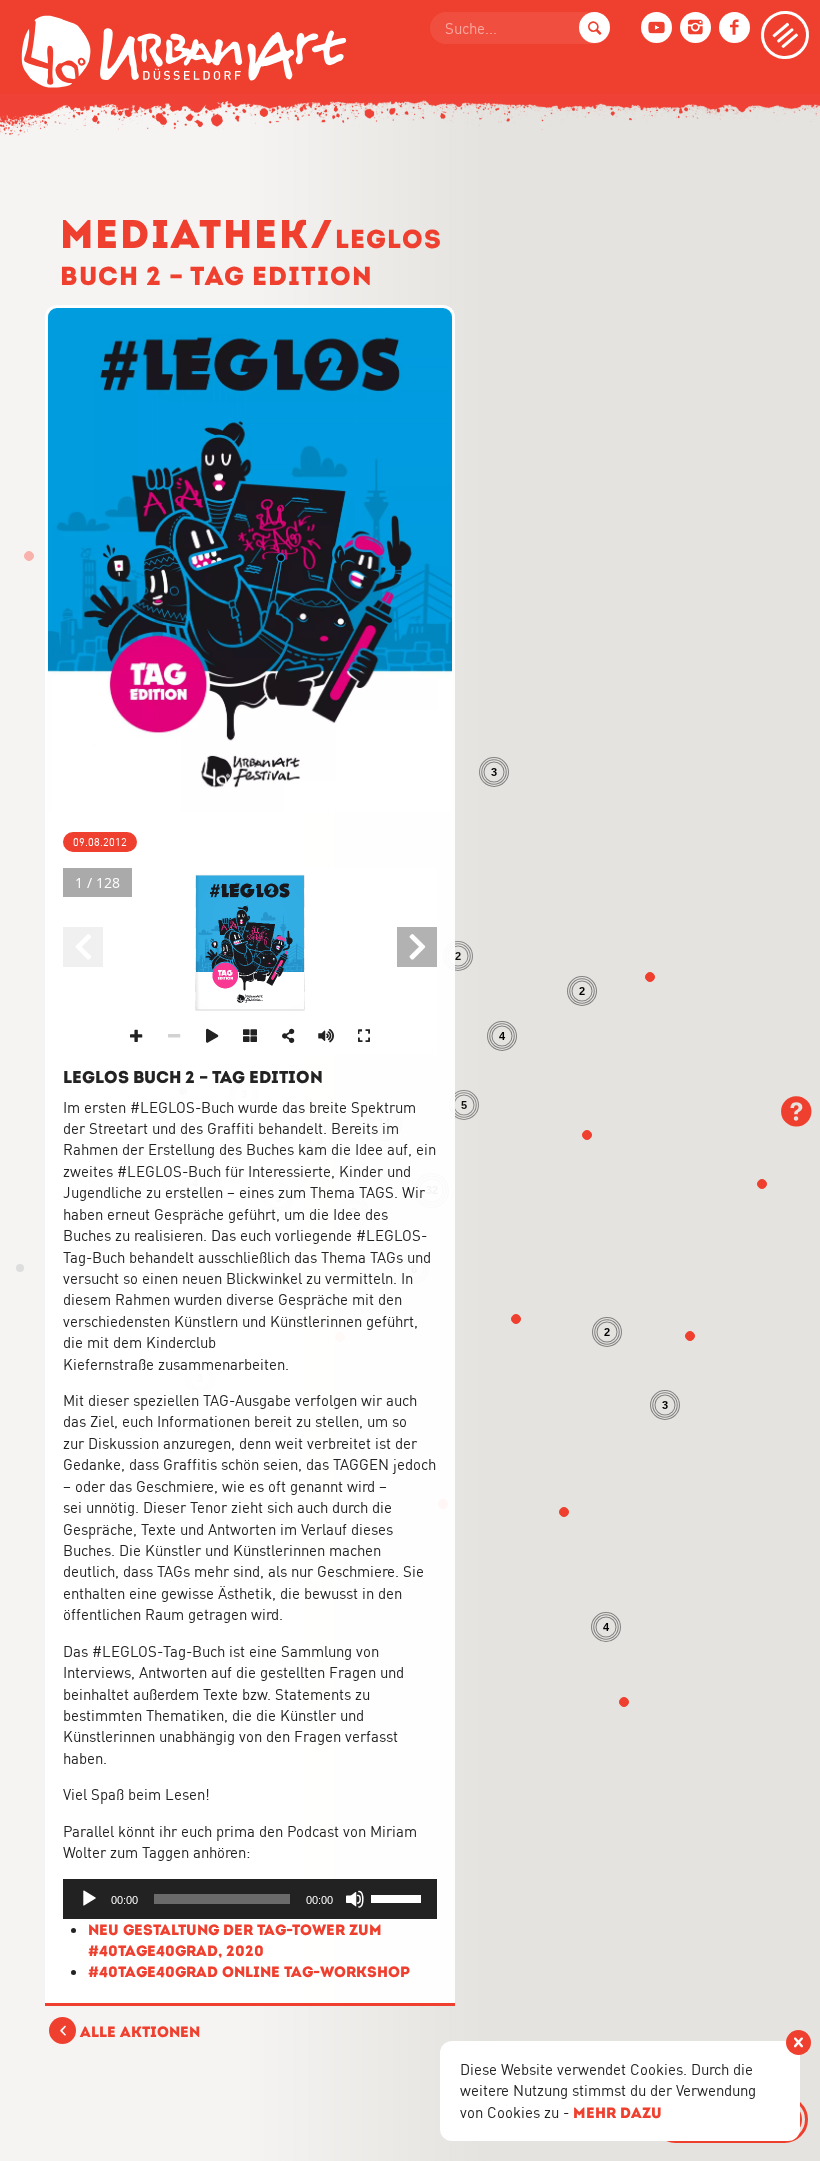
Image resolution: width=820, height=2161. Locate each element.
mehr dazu (617, 2112)
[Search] (594, 27)
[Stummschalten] (355, 1899)
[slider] (399, 1897)
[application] (250, 1899)
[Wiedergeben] (89, 1899)
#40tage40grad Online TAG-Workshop (249, 1971)
